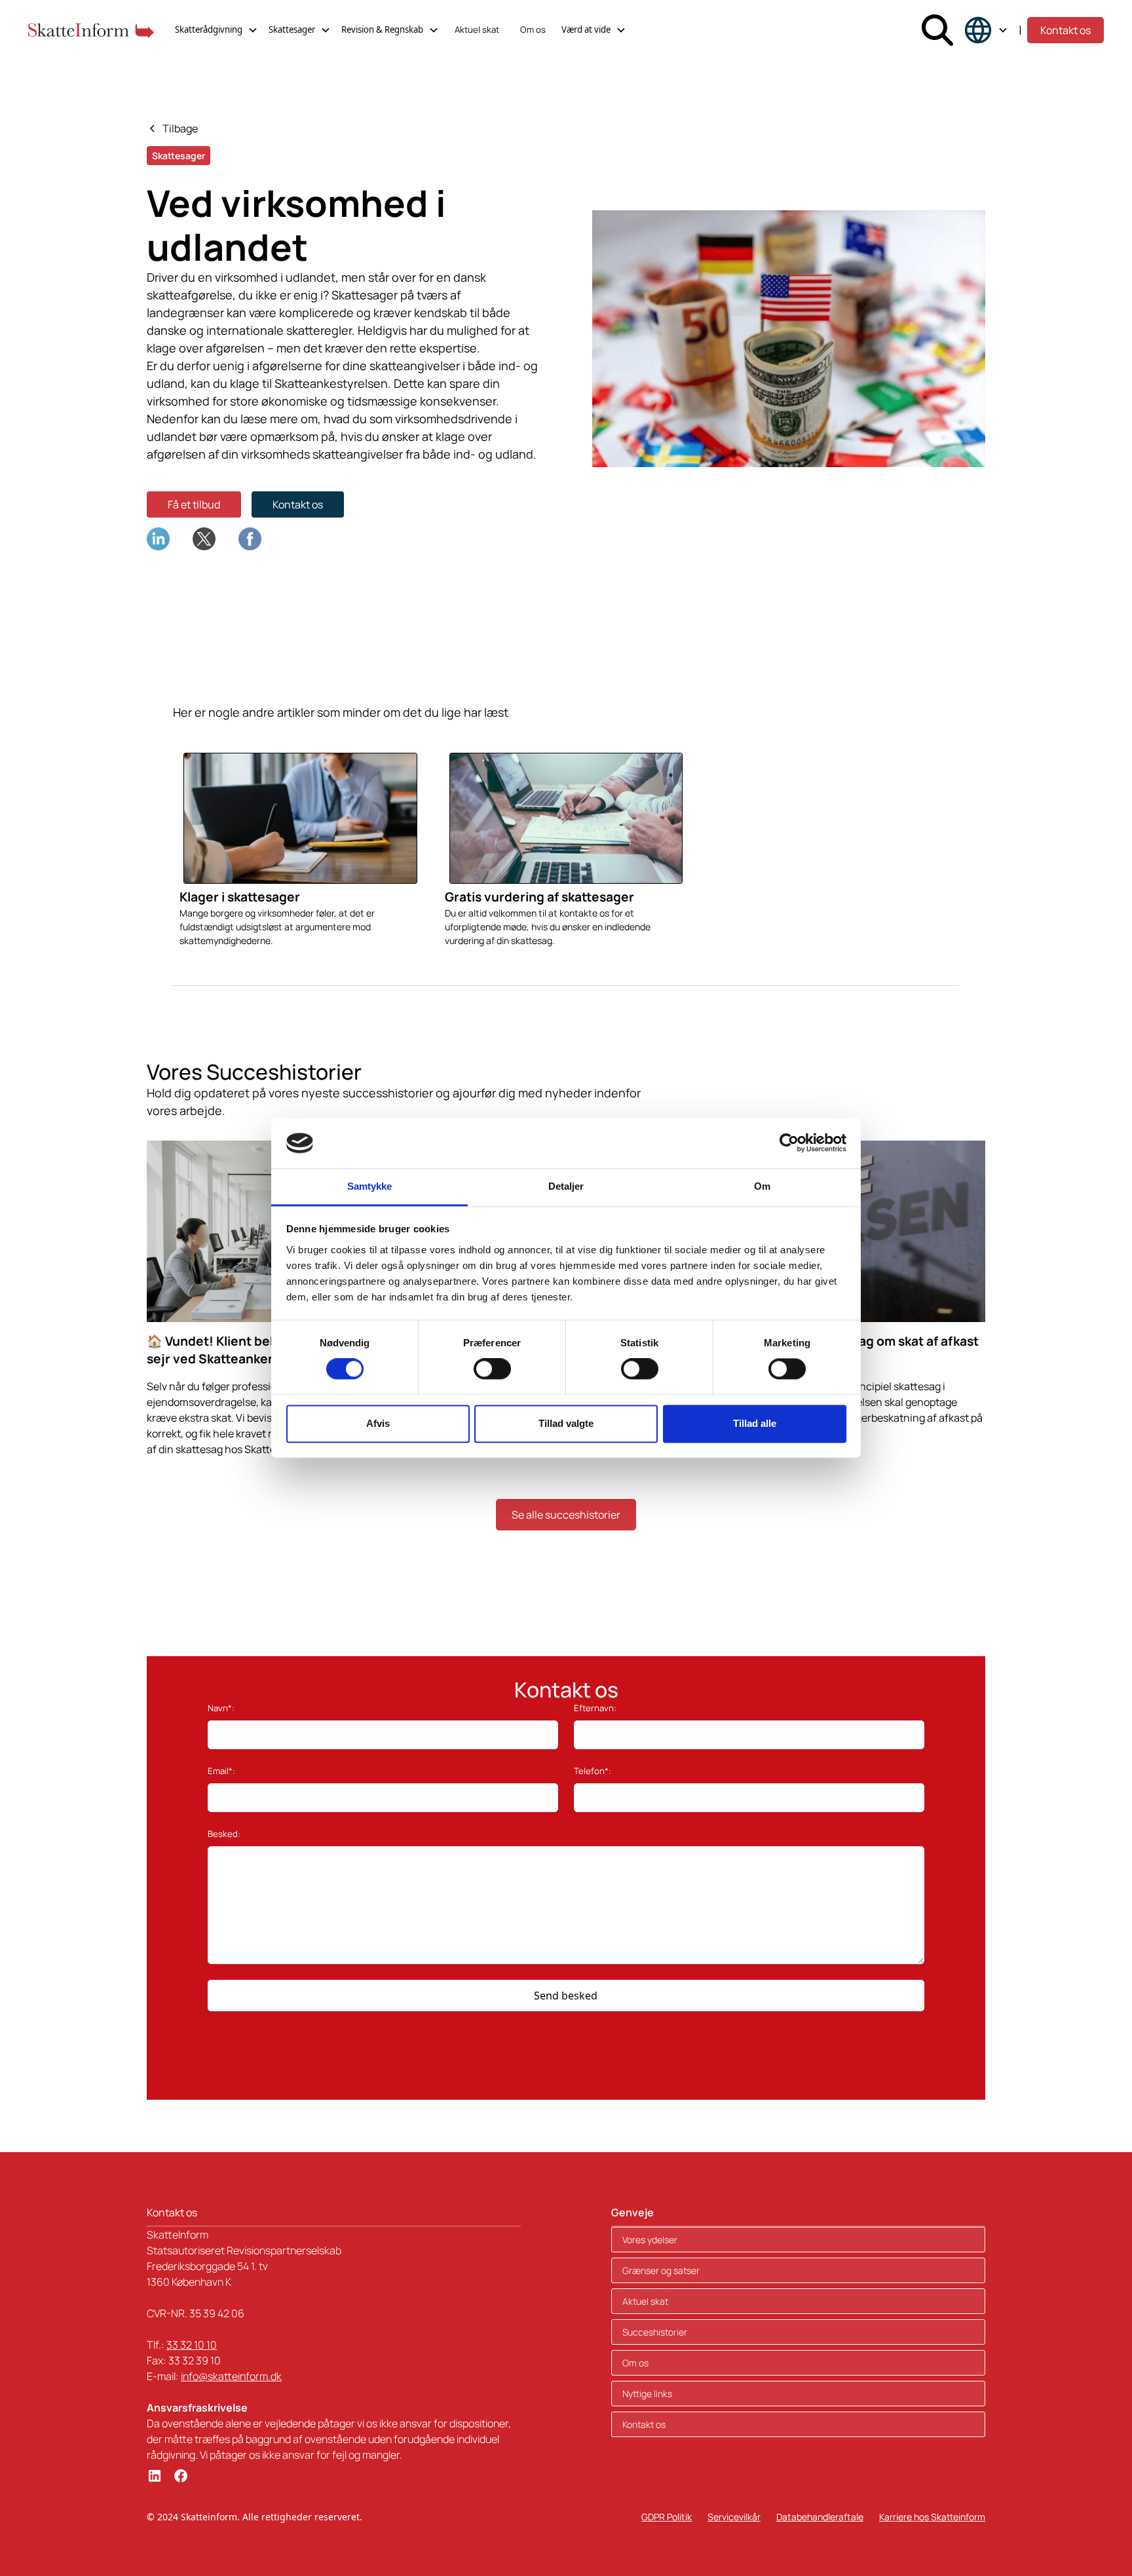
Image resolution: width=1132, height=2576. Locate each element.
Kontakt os (1066, 30)
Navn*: (221, 1708)
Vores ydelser (650, 2240)
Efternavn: (595, 1708)
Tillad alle (755, 1423)
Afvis (378, 1423)
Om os (533, 29)
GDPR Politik (667, 2517)
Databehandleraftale (820, 2517)
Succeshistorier (655, 2332)
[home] (91, 30)
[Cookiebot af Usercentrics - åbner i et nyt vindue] (789, 1143)
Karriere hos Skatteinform (932, 2517)
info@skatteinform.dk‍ (231, 2376)
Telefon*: (593, 1771)
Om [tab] (762, 1186)
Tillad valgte (566, 1423)
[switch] (492, 1369)
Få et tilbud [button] (194, 504)
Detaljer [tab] (566, 1186)
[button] (217, 30)
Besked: (224, 1834)
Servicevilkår (734, 2517)
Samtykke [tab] (370, 1186)
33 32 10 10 (192, 2345)
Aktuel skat (477, 29)
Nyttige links (647, 2394)
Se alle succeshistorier (566, 1515)
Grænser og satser (661, 2270)
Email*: (221, 1771)
